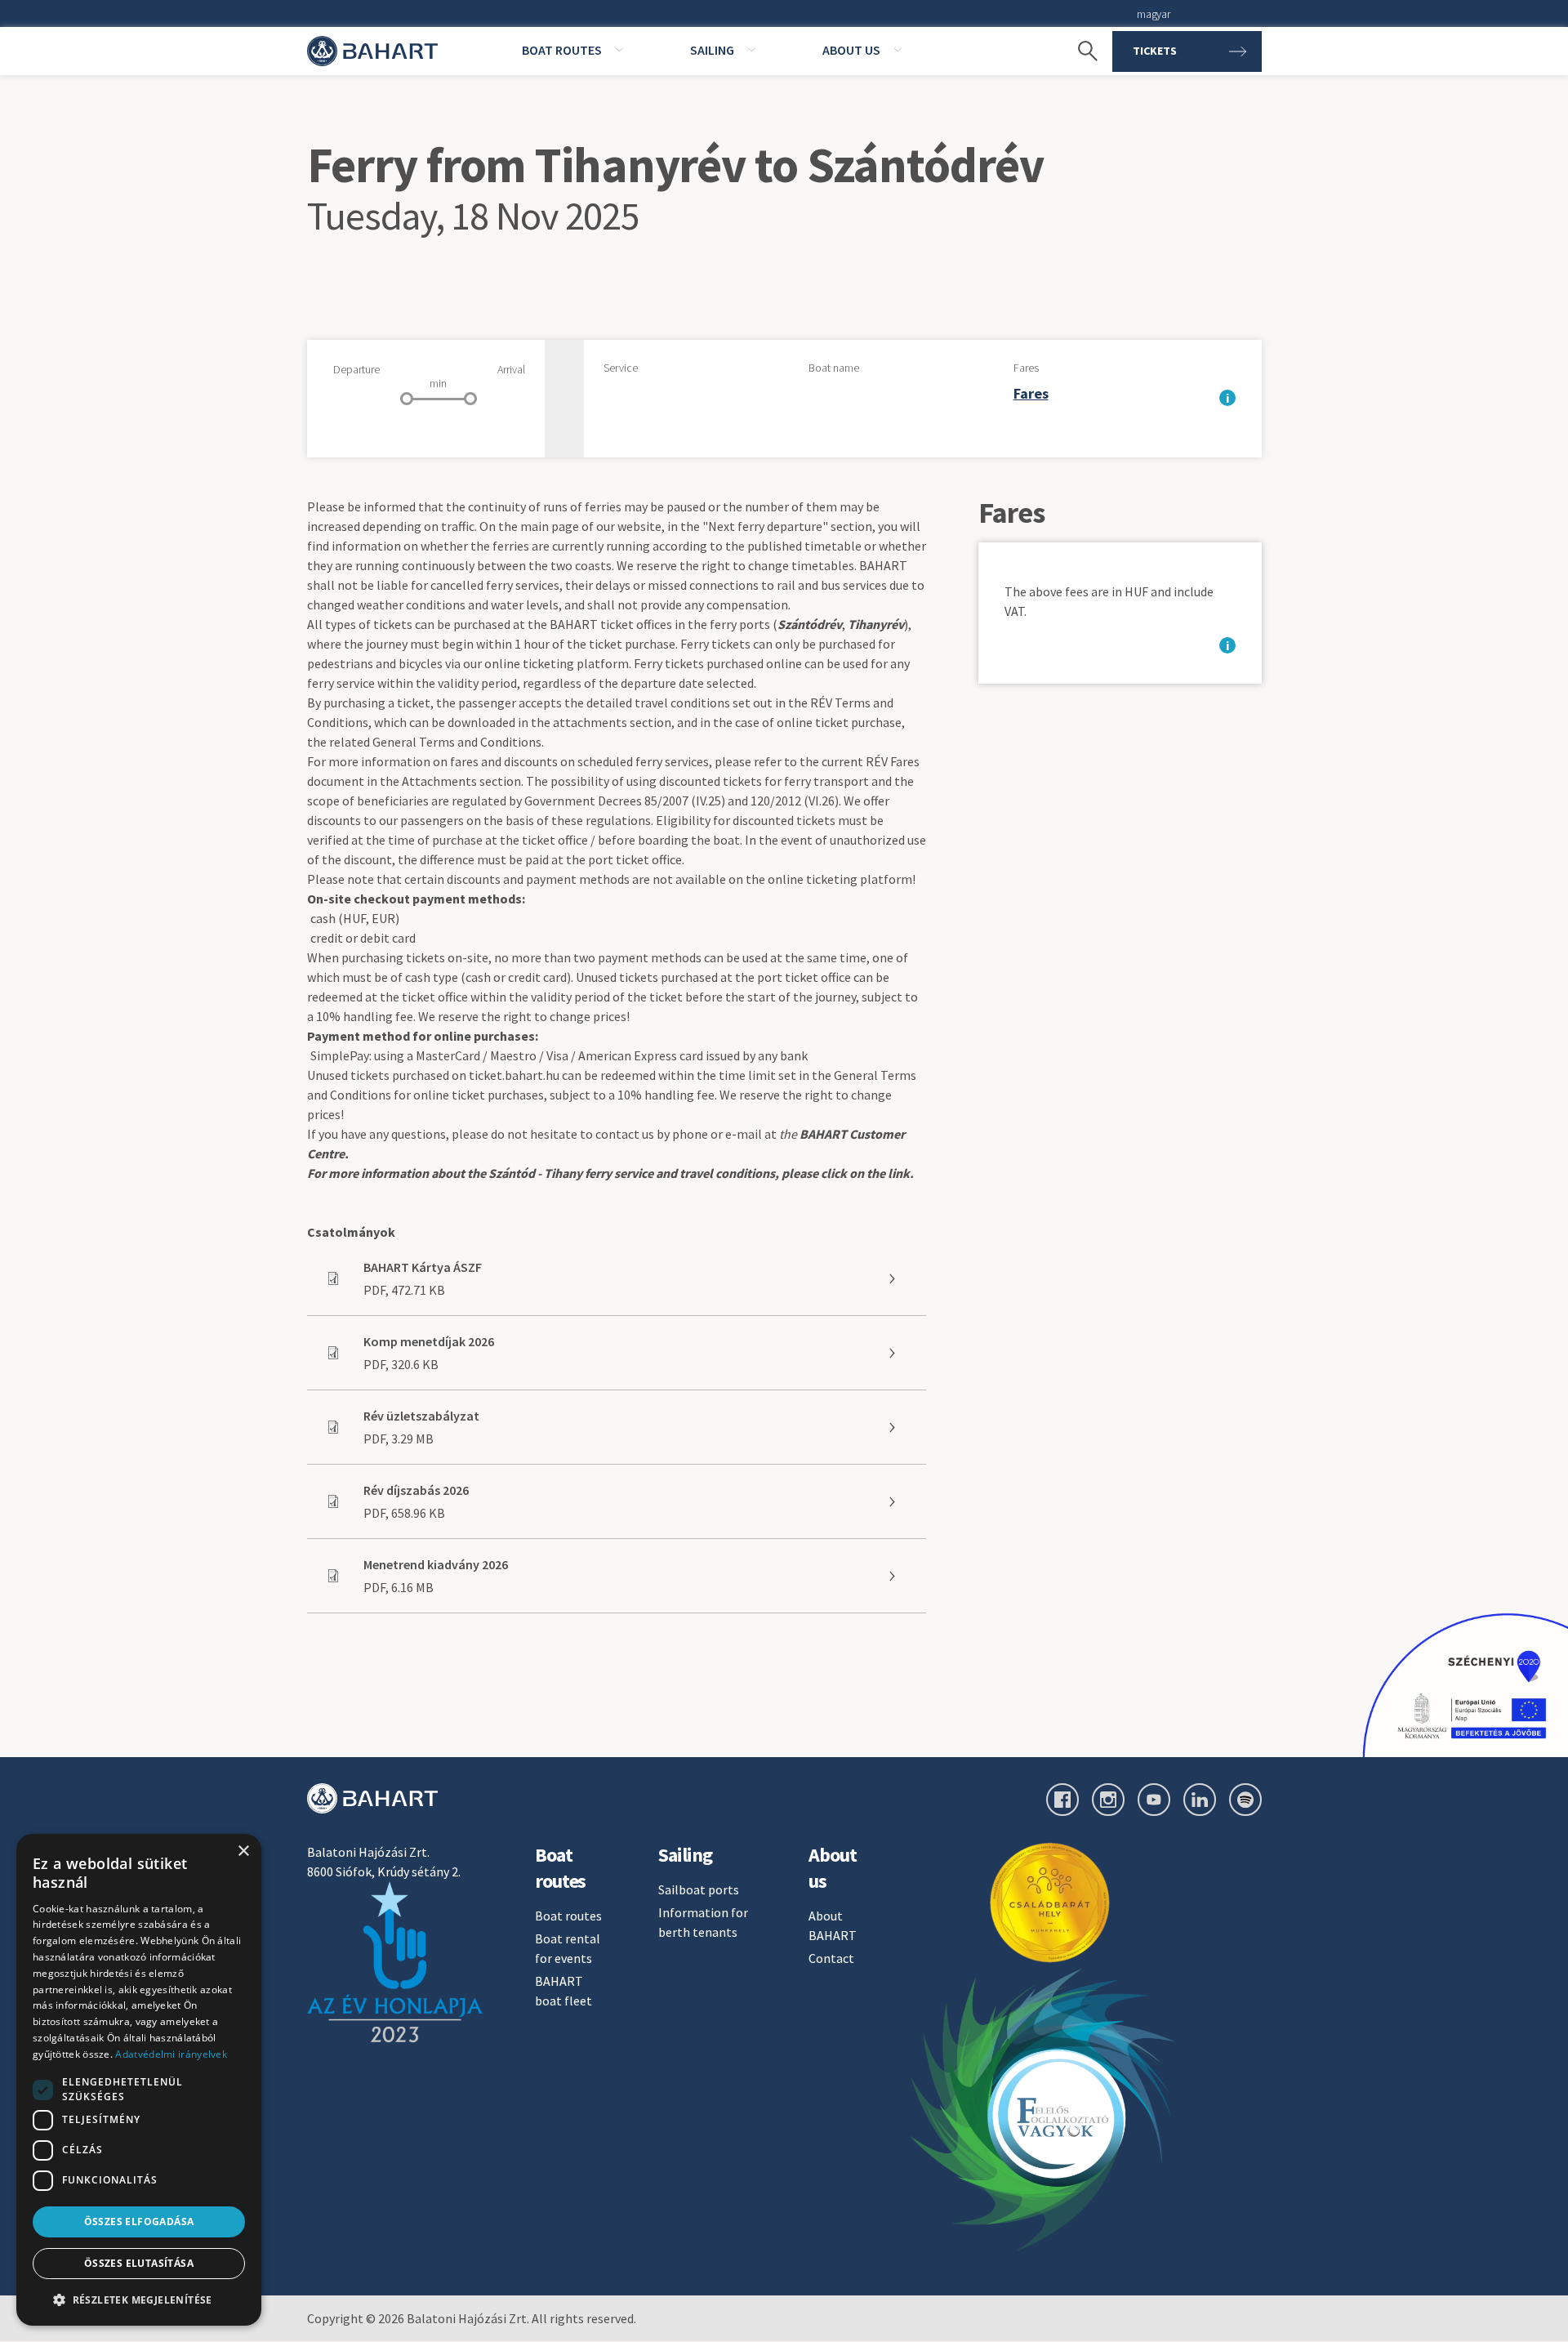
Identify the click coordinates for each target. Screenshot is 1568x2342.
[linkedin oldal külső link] (1200, 1800)
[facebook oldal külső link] (1062, 1800)
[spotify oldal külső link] (1245, 1800)
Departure (356, 369)
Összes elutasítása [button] (139, 2263)
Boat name (834, 368)
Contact (831, 1958)
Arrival (511, 369)
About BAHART (833, 1925)
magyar (1153, 14)
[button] (139, 2300)
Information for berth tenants (703, 1922)
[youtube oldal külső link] (1154, 1800)
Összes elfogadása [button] (139, 2222)
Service (621, 368)
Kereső (1080, 25)
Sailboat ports (699, 1889)
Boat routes (568, 1916)
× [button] (243, 1851)
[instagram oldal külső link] (1108, 1800)
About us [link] (851, 50)
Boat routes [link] (562, 50)
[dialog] (139, 2080)
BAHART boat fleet (563, 1991)
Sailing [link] (712, 50)
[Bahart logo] (372, 1798)
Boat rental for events (568, 1948)
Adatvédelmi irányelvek (171, 2054)
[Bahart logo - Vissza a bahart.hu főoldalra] (372, 51)
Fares (1026, 368)
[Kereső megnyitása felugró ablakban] (1080, 51)
